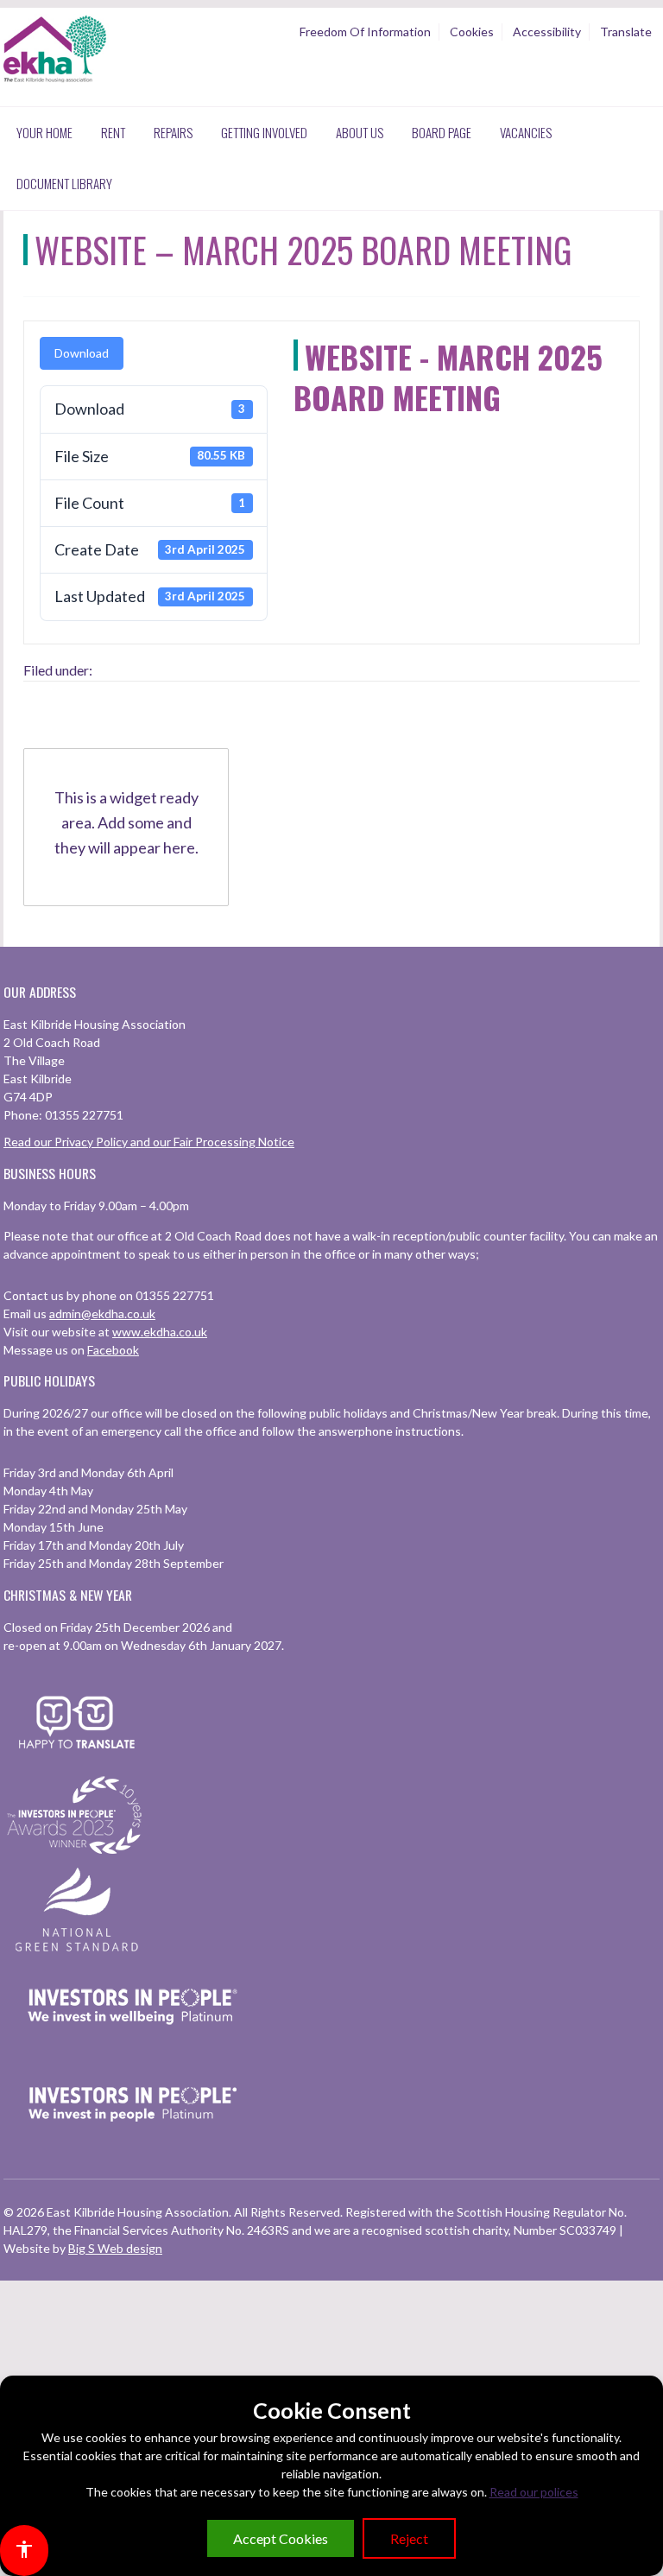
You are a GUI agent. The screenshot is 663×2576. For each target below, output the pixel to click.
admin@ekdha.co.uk (102, 1313)
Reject (409, 2538)
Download (82, 353)
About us (360, 132)
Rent (113, 132)
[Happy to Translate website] (77, 1759)
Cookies (472, 32)
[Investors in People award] (77, 1855)
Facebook (113, 1350)
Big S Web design (115, 2248)
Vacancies (526, 132)
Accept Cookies (281, 2538)
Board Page (442, 132)
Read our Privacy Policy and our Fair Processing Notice (149, 1142)
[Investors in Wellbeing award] (133, 2047)
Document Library (64, 183)
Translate (626, 32)
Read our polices (534, 2492)
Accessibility (547, 32)
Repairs (173, 132)
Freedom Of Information (365, 32)
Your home (44, 132)
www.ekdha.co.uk (160, 1332)
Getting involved (264, 132)
